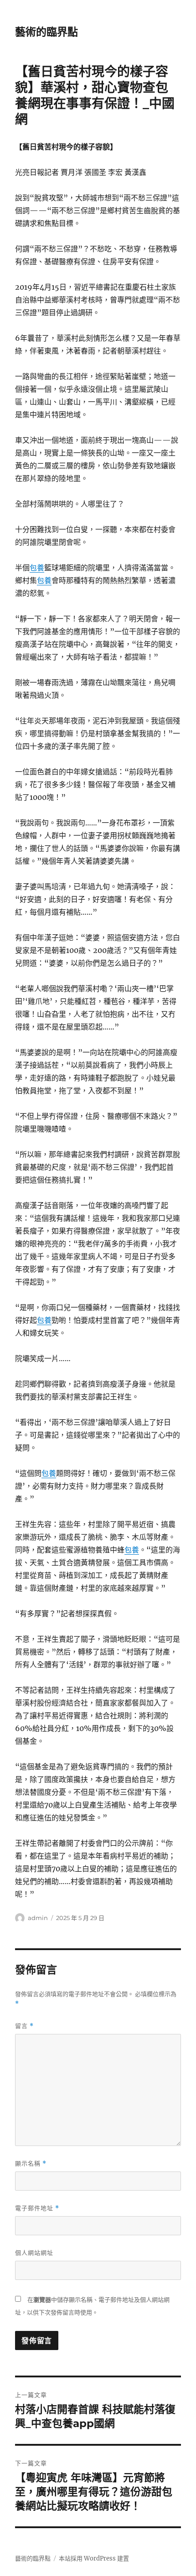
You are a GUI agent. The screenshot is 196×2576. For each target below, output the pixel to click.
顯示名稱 (31, 2164)
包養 (37, 568)
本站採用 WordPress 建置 (94, 2558)
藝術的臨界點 (46, 32)
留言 (24, 2026)
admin (38, 1918)
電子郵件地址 (37, 2208)
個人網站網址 (34, 2253)
